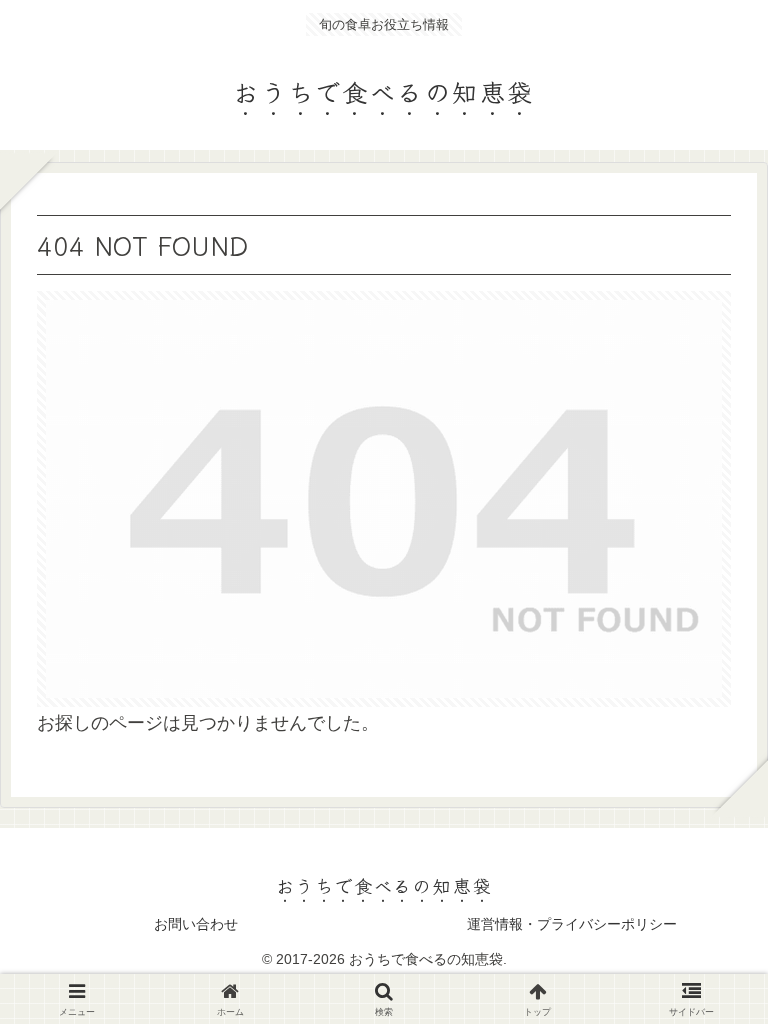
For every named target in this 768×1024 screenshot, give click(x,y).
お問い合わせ (196, 924)
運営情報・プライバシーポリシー (572, 924)
